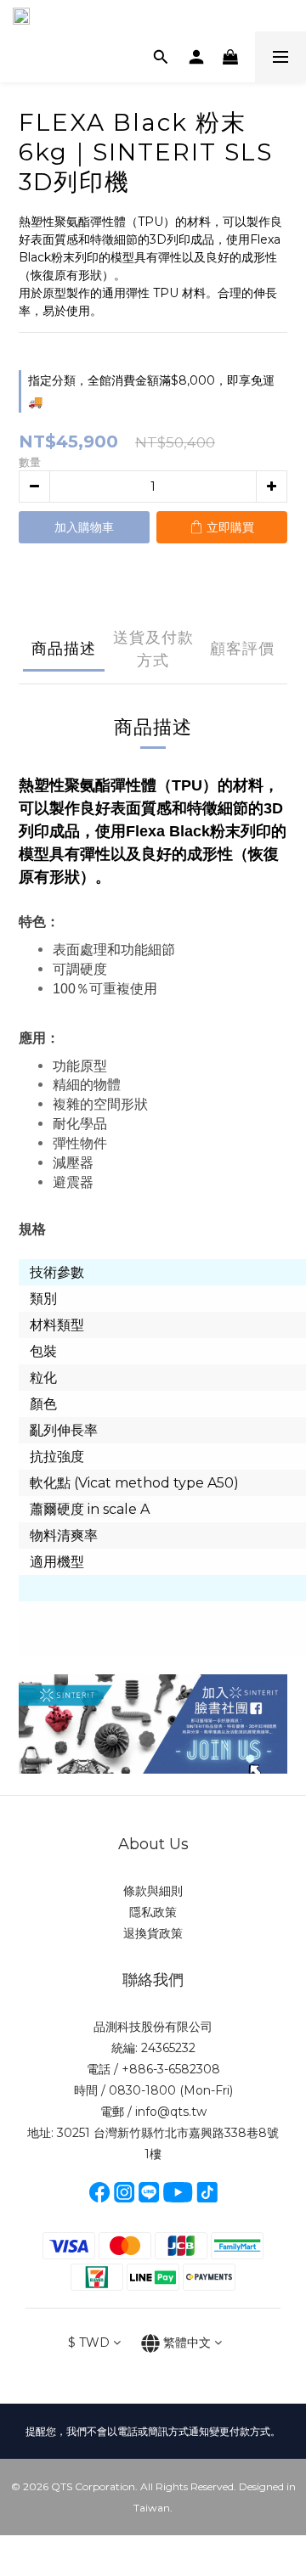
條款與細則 (153, 1891)
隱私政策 (153, 1912)
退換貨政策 (153, 1933)
